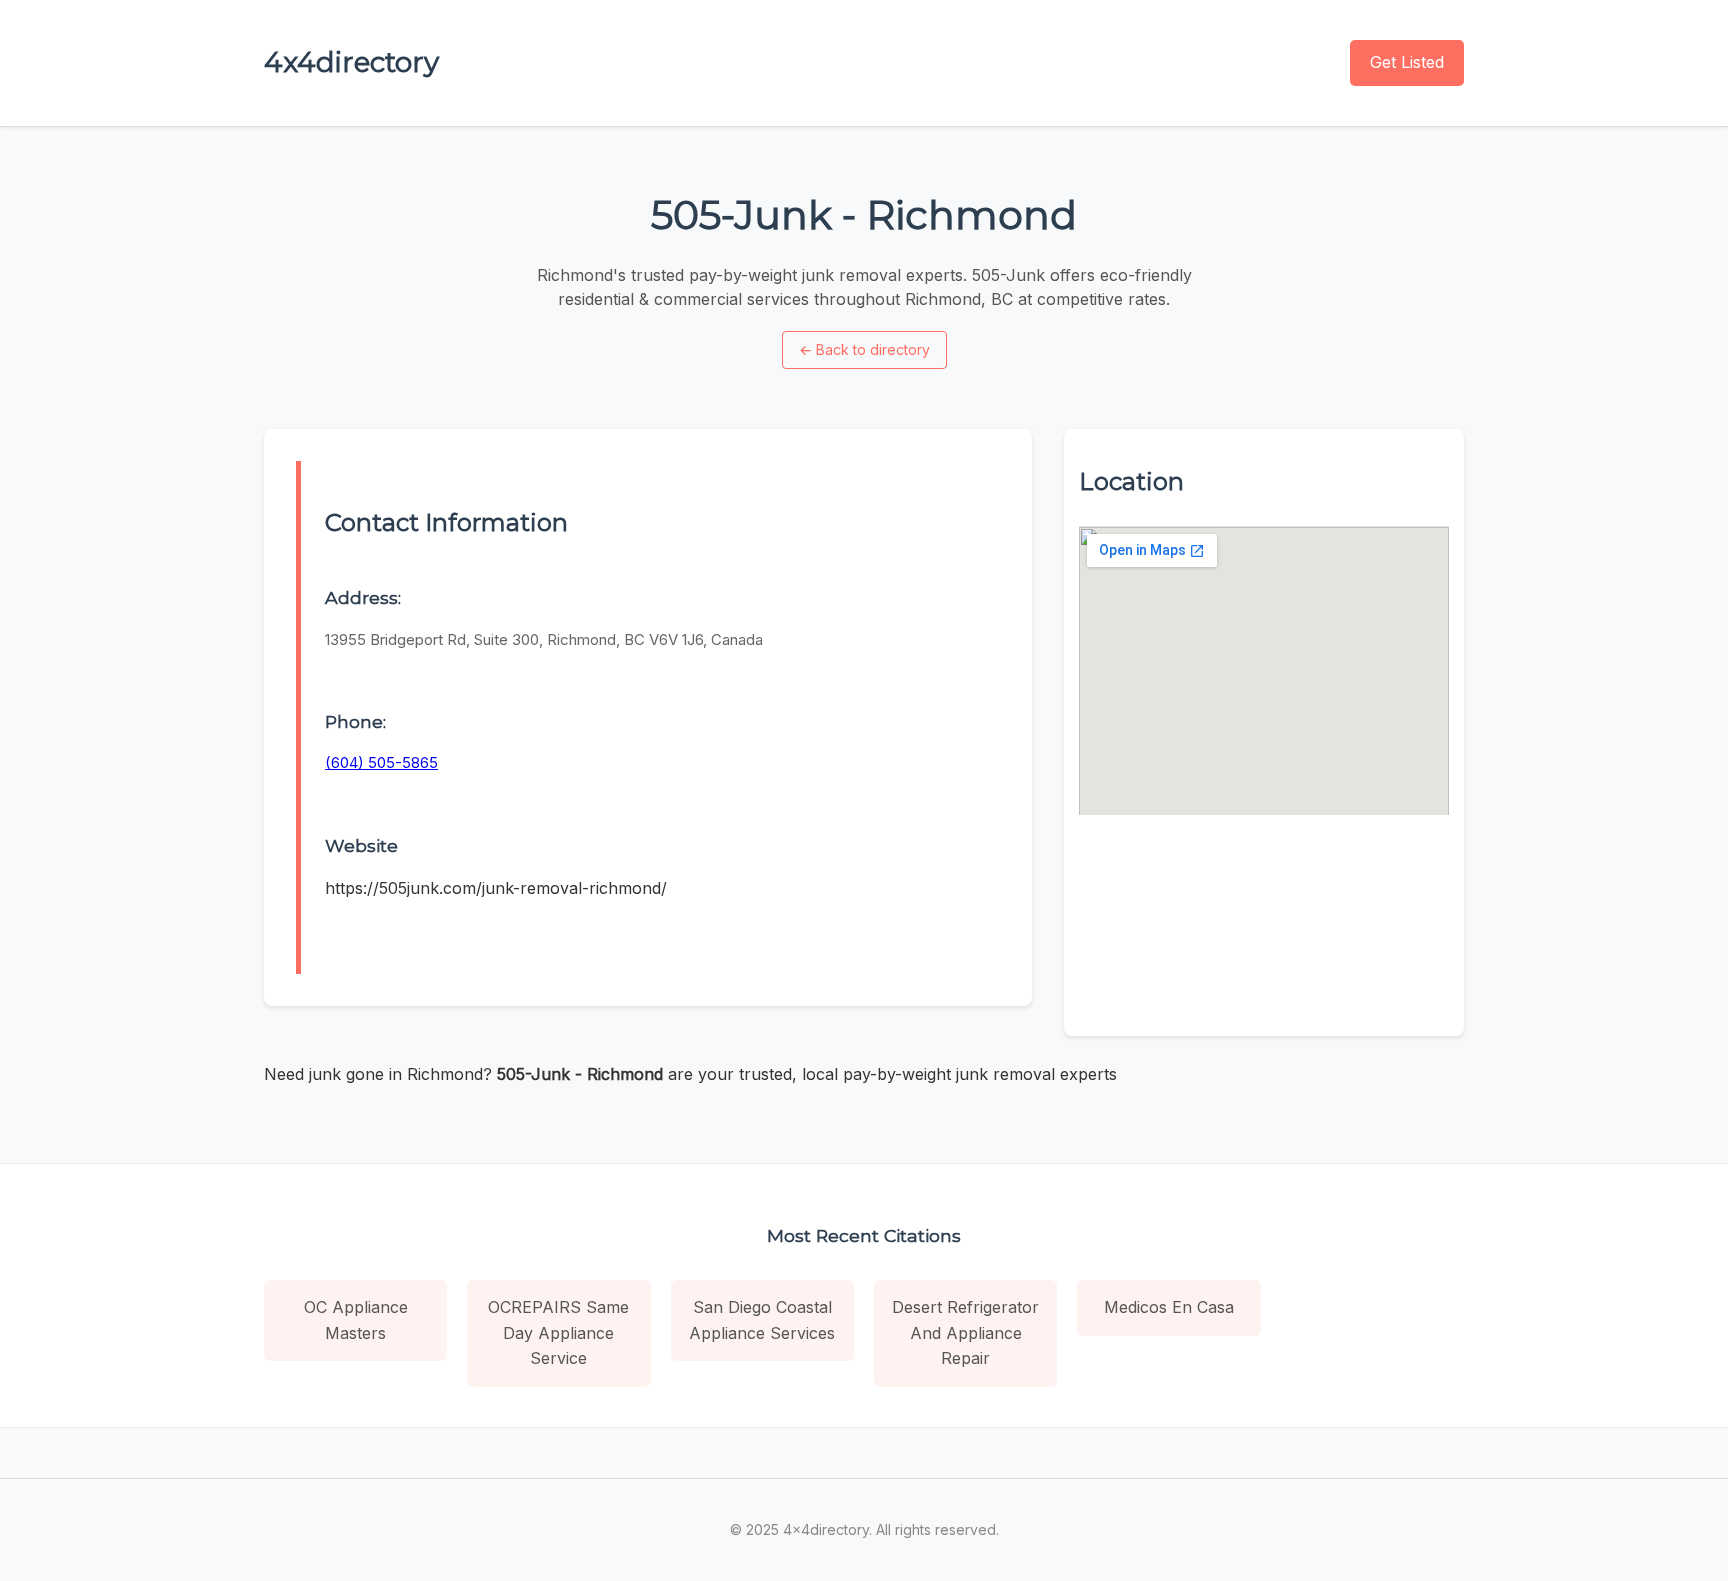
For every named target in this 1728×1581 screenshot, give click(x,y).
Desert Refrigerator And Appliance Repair (965, 1332)
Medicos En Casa (1169, 1307)
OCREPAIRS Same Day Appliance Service (558, 1332)
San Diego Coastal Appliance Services (762, 1320)
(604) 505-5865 (381, 762)
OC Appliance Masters (356, 1320)
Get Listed (1407, 62)
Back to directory (864, 349)
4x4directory (351, 62)
